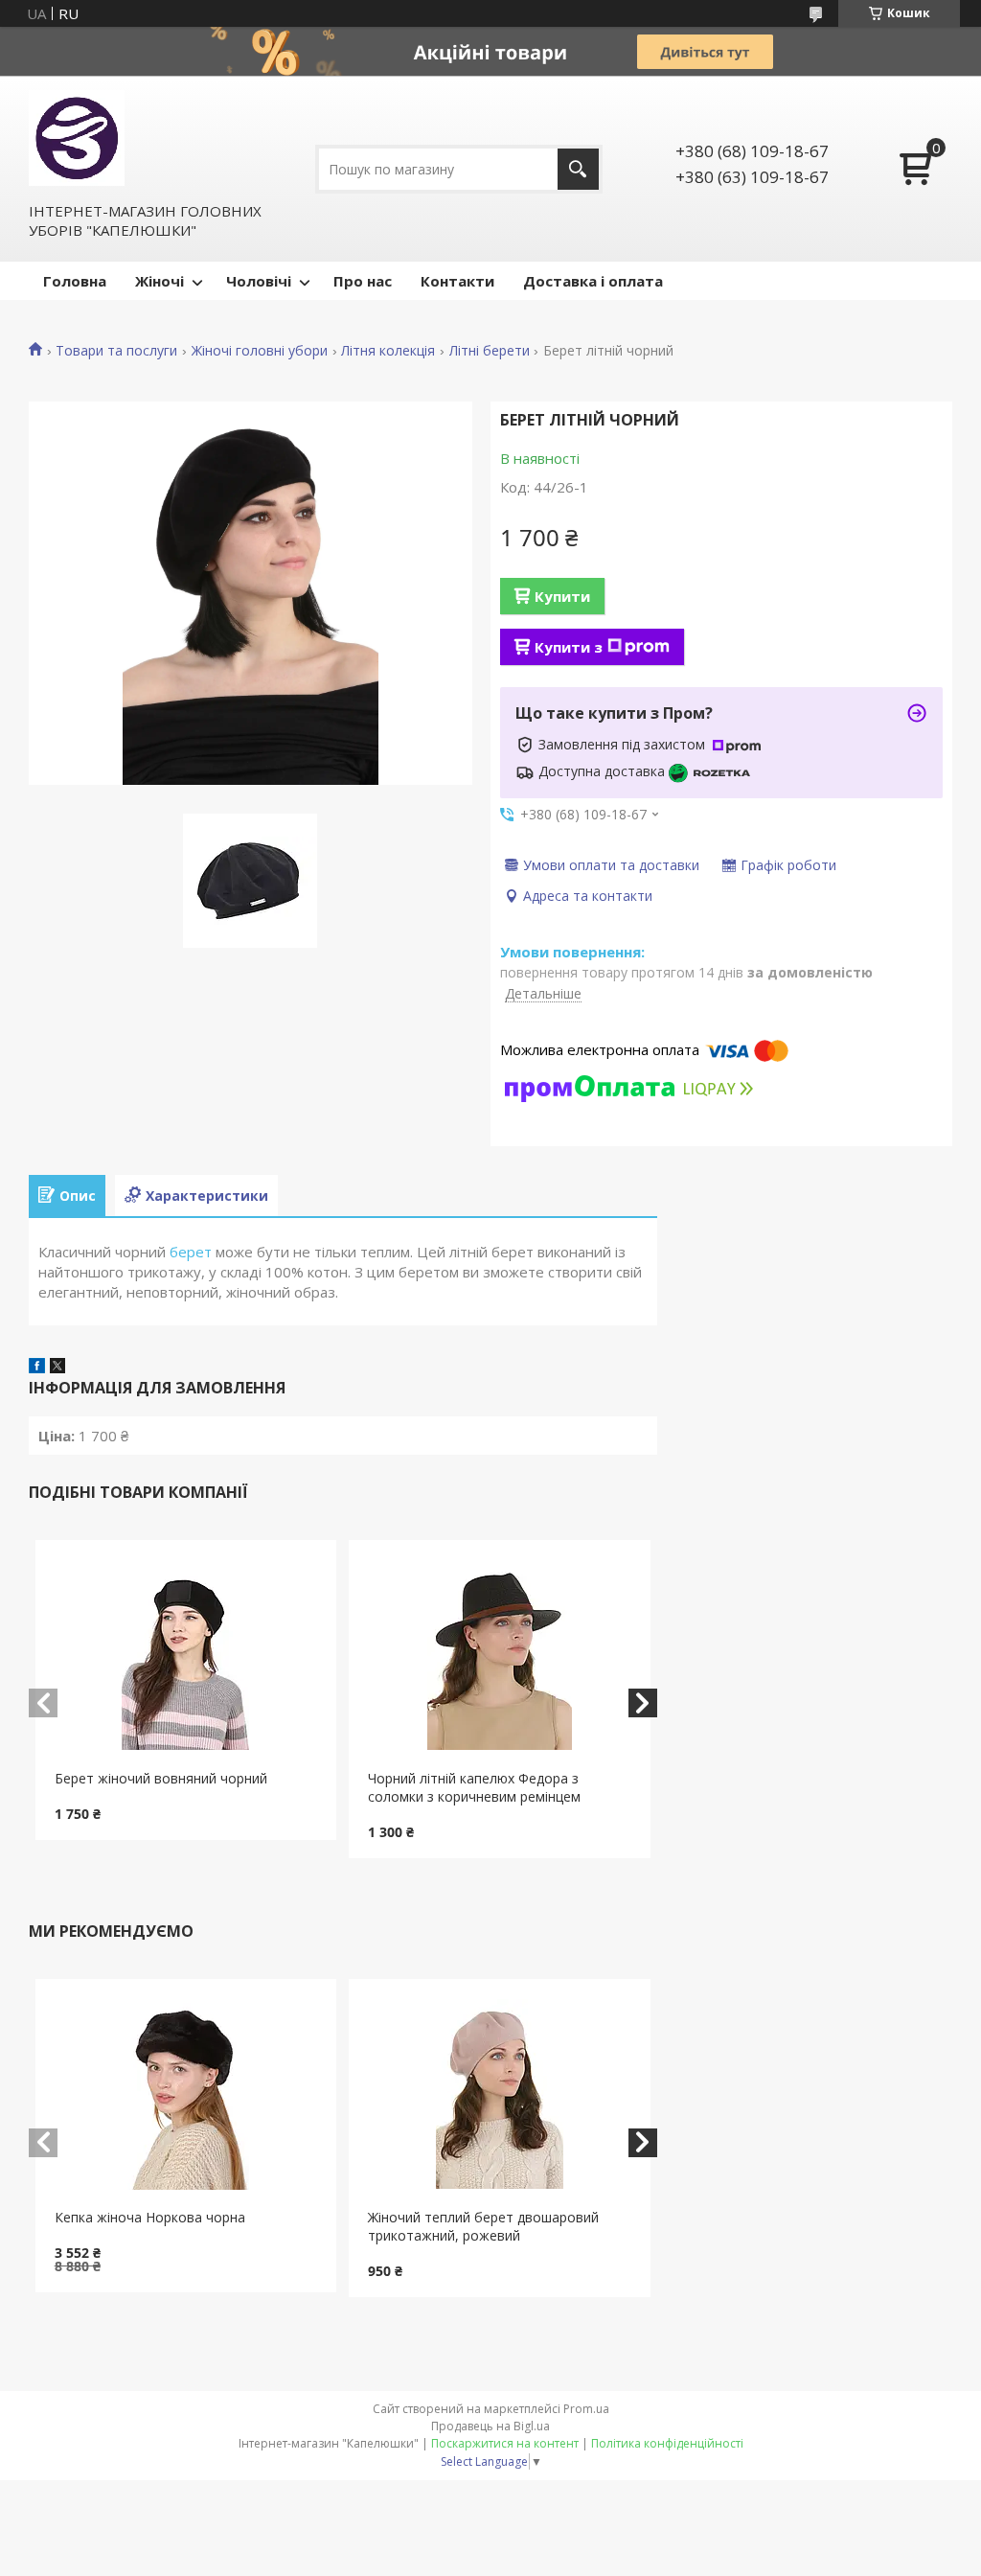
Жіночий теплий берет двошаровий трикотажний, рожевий (483, 2226)
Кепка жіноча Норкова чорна (150, 2217)
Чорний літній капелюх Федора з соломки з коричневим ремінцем (474, 1787)
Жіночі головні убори (260, 351)
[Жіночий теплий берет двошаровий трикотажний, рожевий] (499, 2094)
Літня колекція (388, 351)
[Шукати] (578, 169)
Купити (562, 596)
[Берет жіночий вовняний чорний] (186, 1655)
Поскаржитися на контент (505, 2443)
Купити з (569, 647)
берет (191, 1252)
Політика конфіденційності (667, 2443)
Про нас (363, 281)
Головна (75, 281)
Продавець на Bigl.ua (490, 2426)
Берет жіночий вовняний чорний (161, 1778)
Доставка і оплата (593, 281)
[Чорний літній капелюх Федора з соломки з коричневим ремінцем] (499, 1655)
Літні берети (490, 351)
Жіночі (160, 281)
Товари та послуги (116, 351)
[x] (57, 1368)
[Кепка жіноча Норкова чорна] (186, 2094)
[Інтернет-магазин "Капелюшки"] (77, 138)
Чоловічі (259, 281)
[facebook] (37, 1368)
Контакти (457, 281)
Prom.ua (586, 2409)
